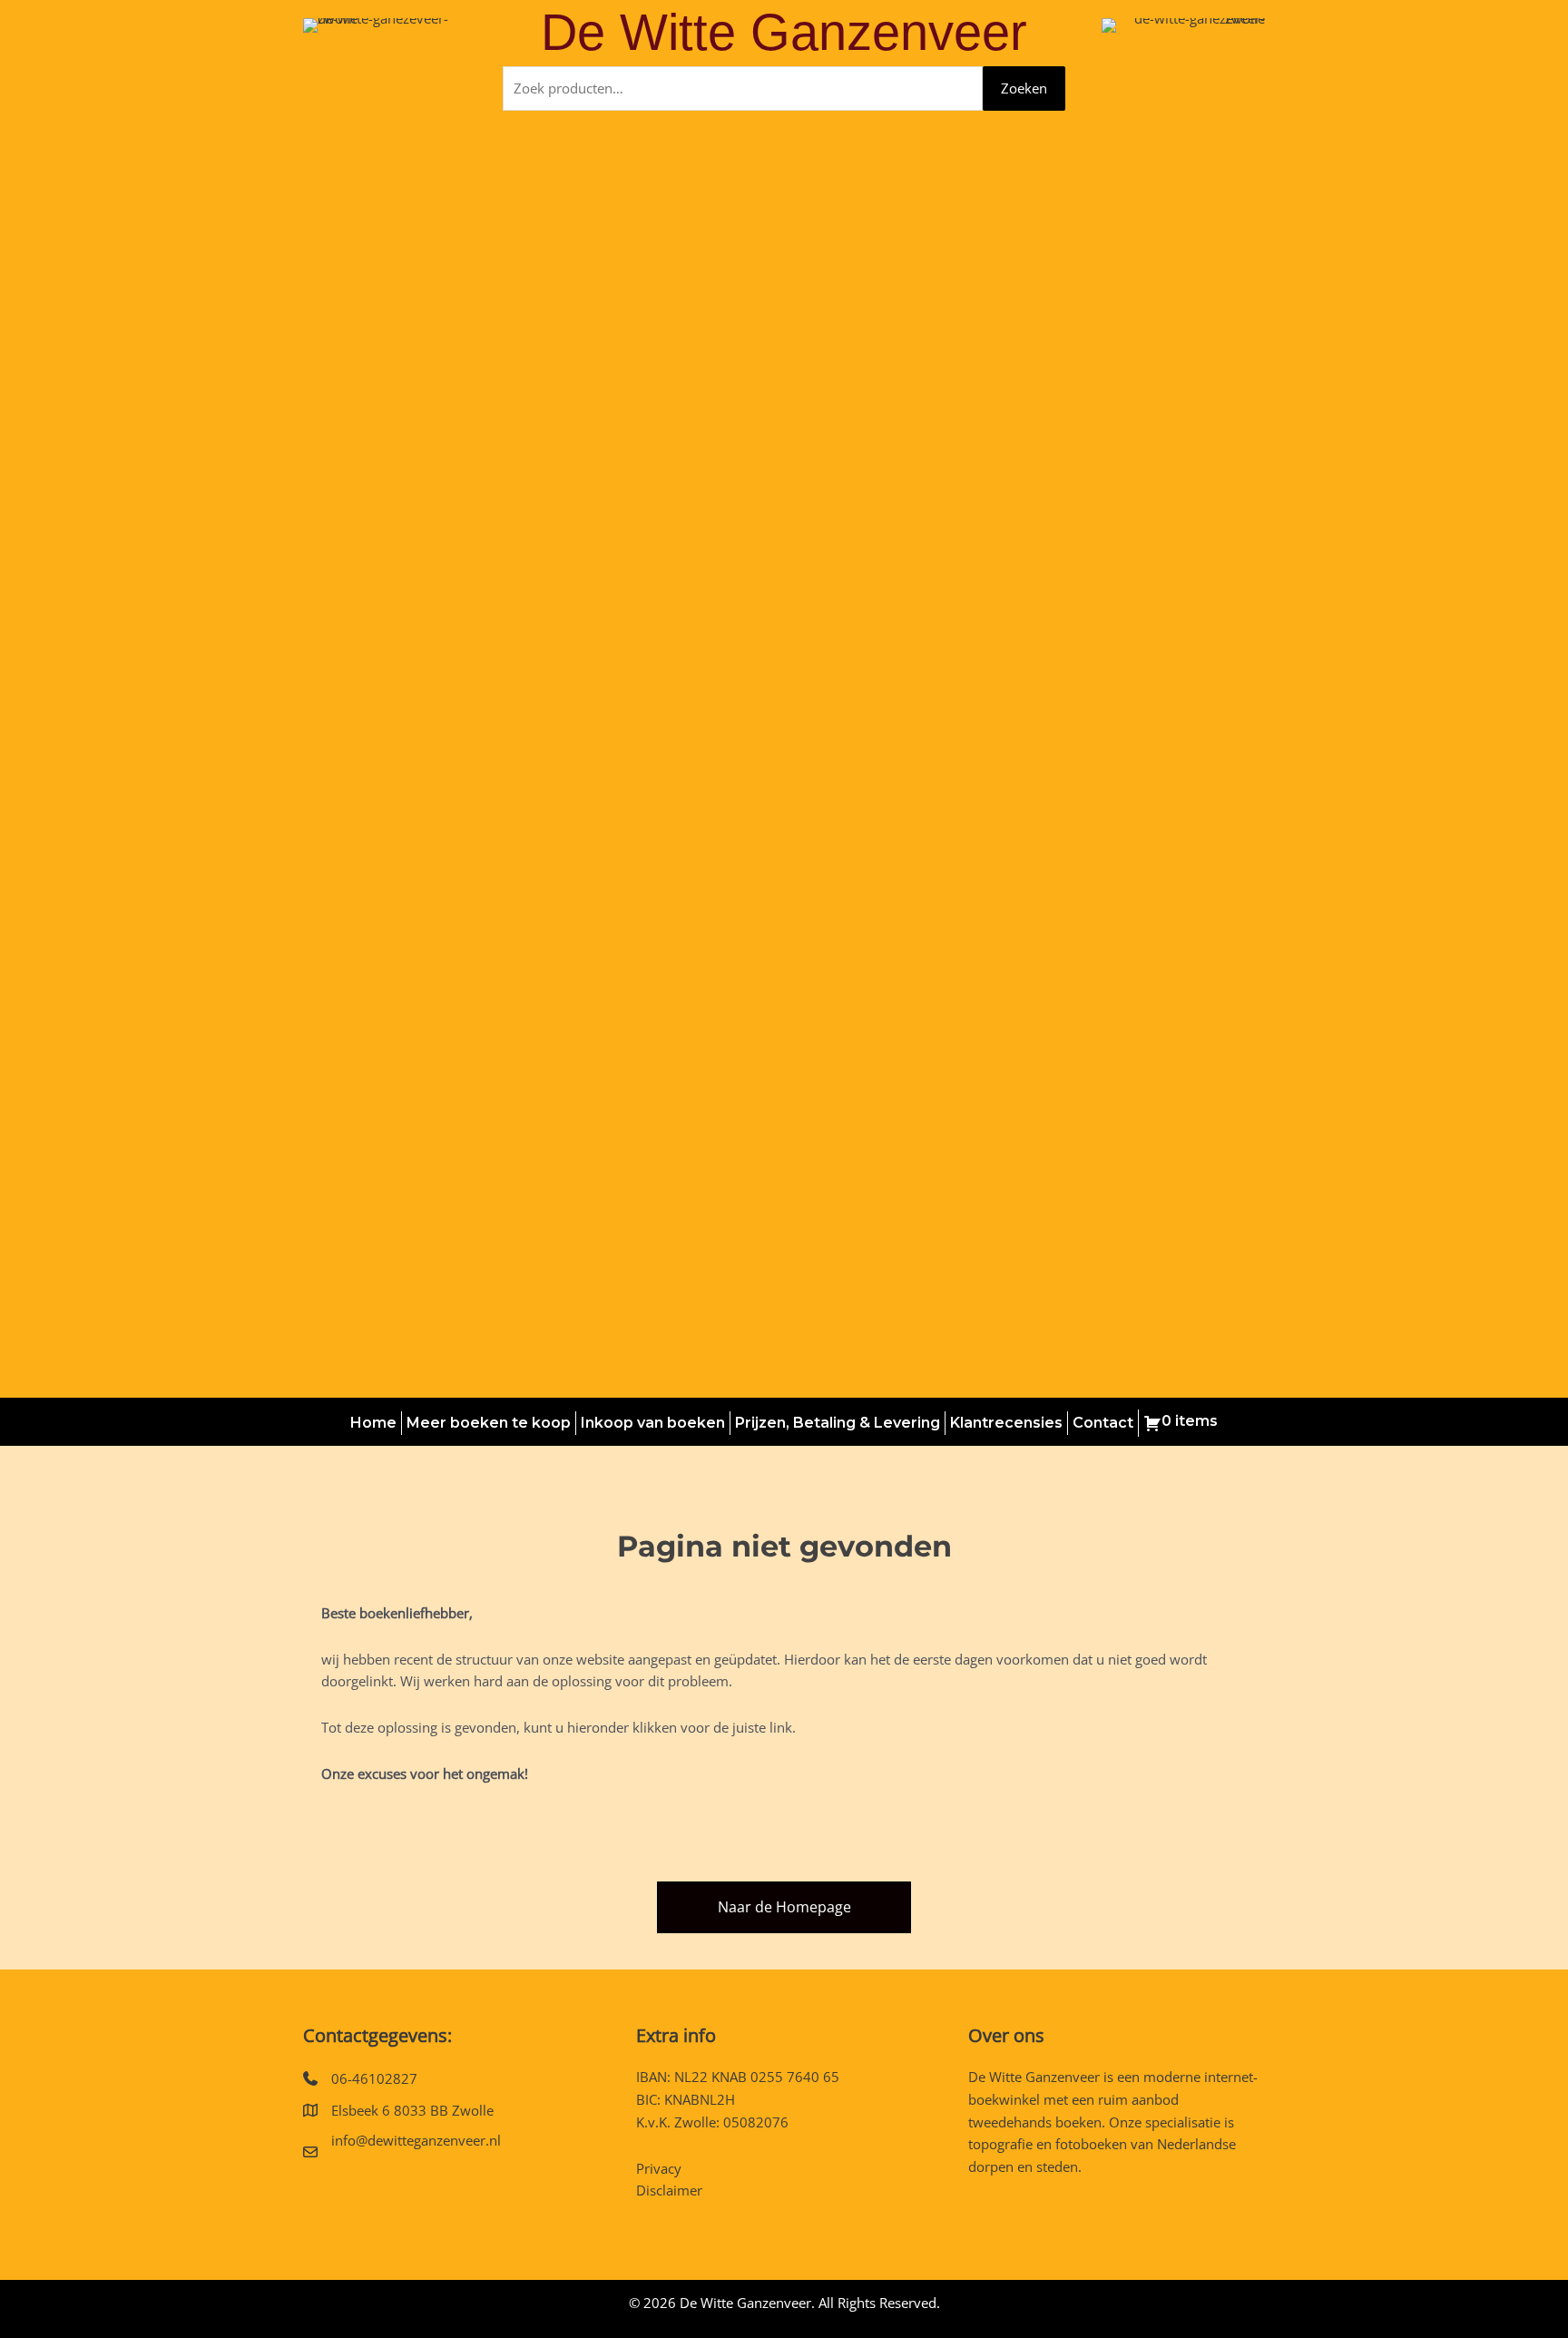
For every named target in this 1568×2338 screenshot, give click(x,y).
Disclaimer (669, 2190)
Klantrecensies (1006, 1423)
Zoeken (1024, 88)
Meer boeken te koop (489, 1423)
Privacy (659, 2168)
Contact (1103, 1423)
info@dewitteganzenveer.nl (416, 2140)
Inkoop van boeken (653, 1423)
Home (373, 1423)
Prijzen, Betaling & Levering (838, 1423)
